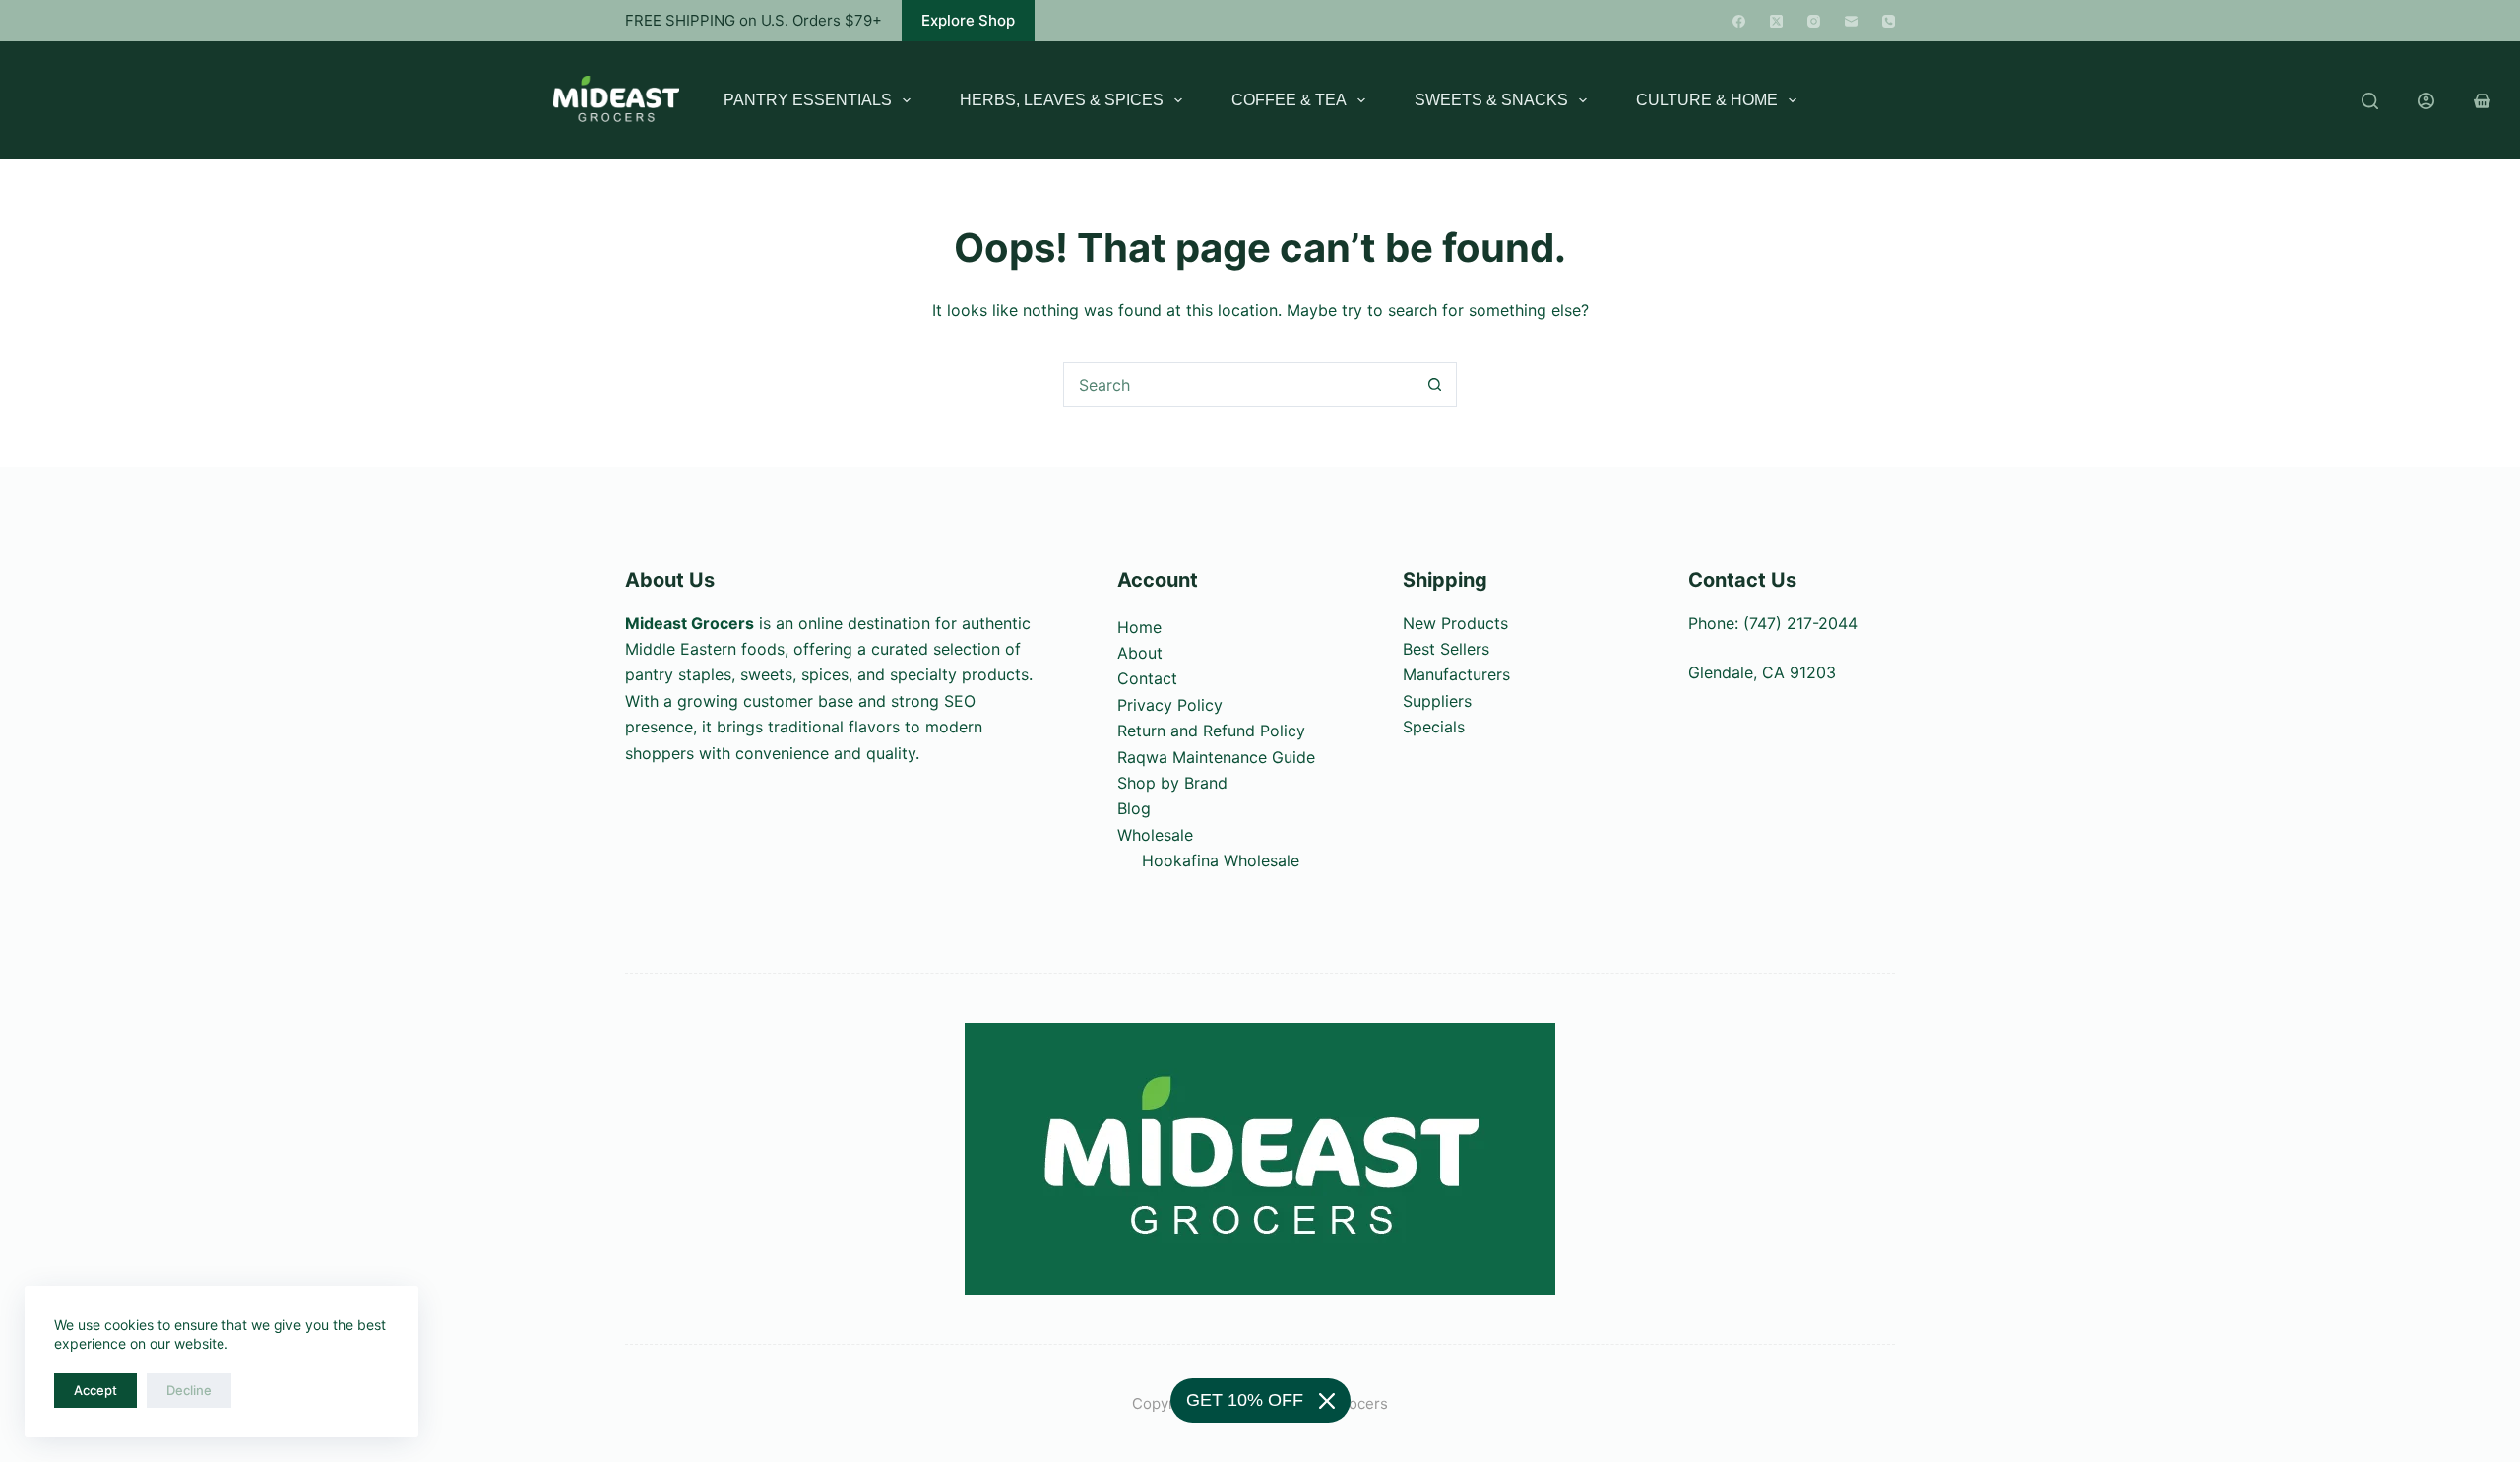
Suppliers (1437, 701)
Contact (1147, 678)
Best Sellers (1446, 649)
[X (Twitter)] (1776, 21)
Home (1139, 627)
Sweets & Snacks (1491, 100)
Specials (1434, 727)
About (1140, 653)
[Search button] (1435, 384)
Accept (95, 1390)
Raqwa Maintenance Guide (1216, 757)
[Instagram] (1814, 21)
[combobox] (1239, 384)
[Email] (1851, 21)
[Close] (1327, 1401)
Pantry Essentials (808, 100)
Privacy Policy (1170, 705)
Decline (189, 1390)
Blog (1134, 808)
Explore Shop (968, 20)
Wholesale (1155, 835)
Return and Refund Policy (1211, 731)
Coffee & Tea (1289, 100)
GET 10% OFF (1245, 1400)
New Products (1455, 623)
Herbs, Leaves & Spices (1062, 100)
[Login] (2426, 101)
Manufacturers (1456, 674)
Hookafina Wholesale (1221, 860)
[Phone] (1889, 21)
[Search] (2370, 101)
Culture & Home (1707, 100)
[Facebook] (1739, 21)
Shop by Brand (1172, 783)
